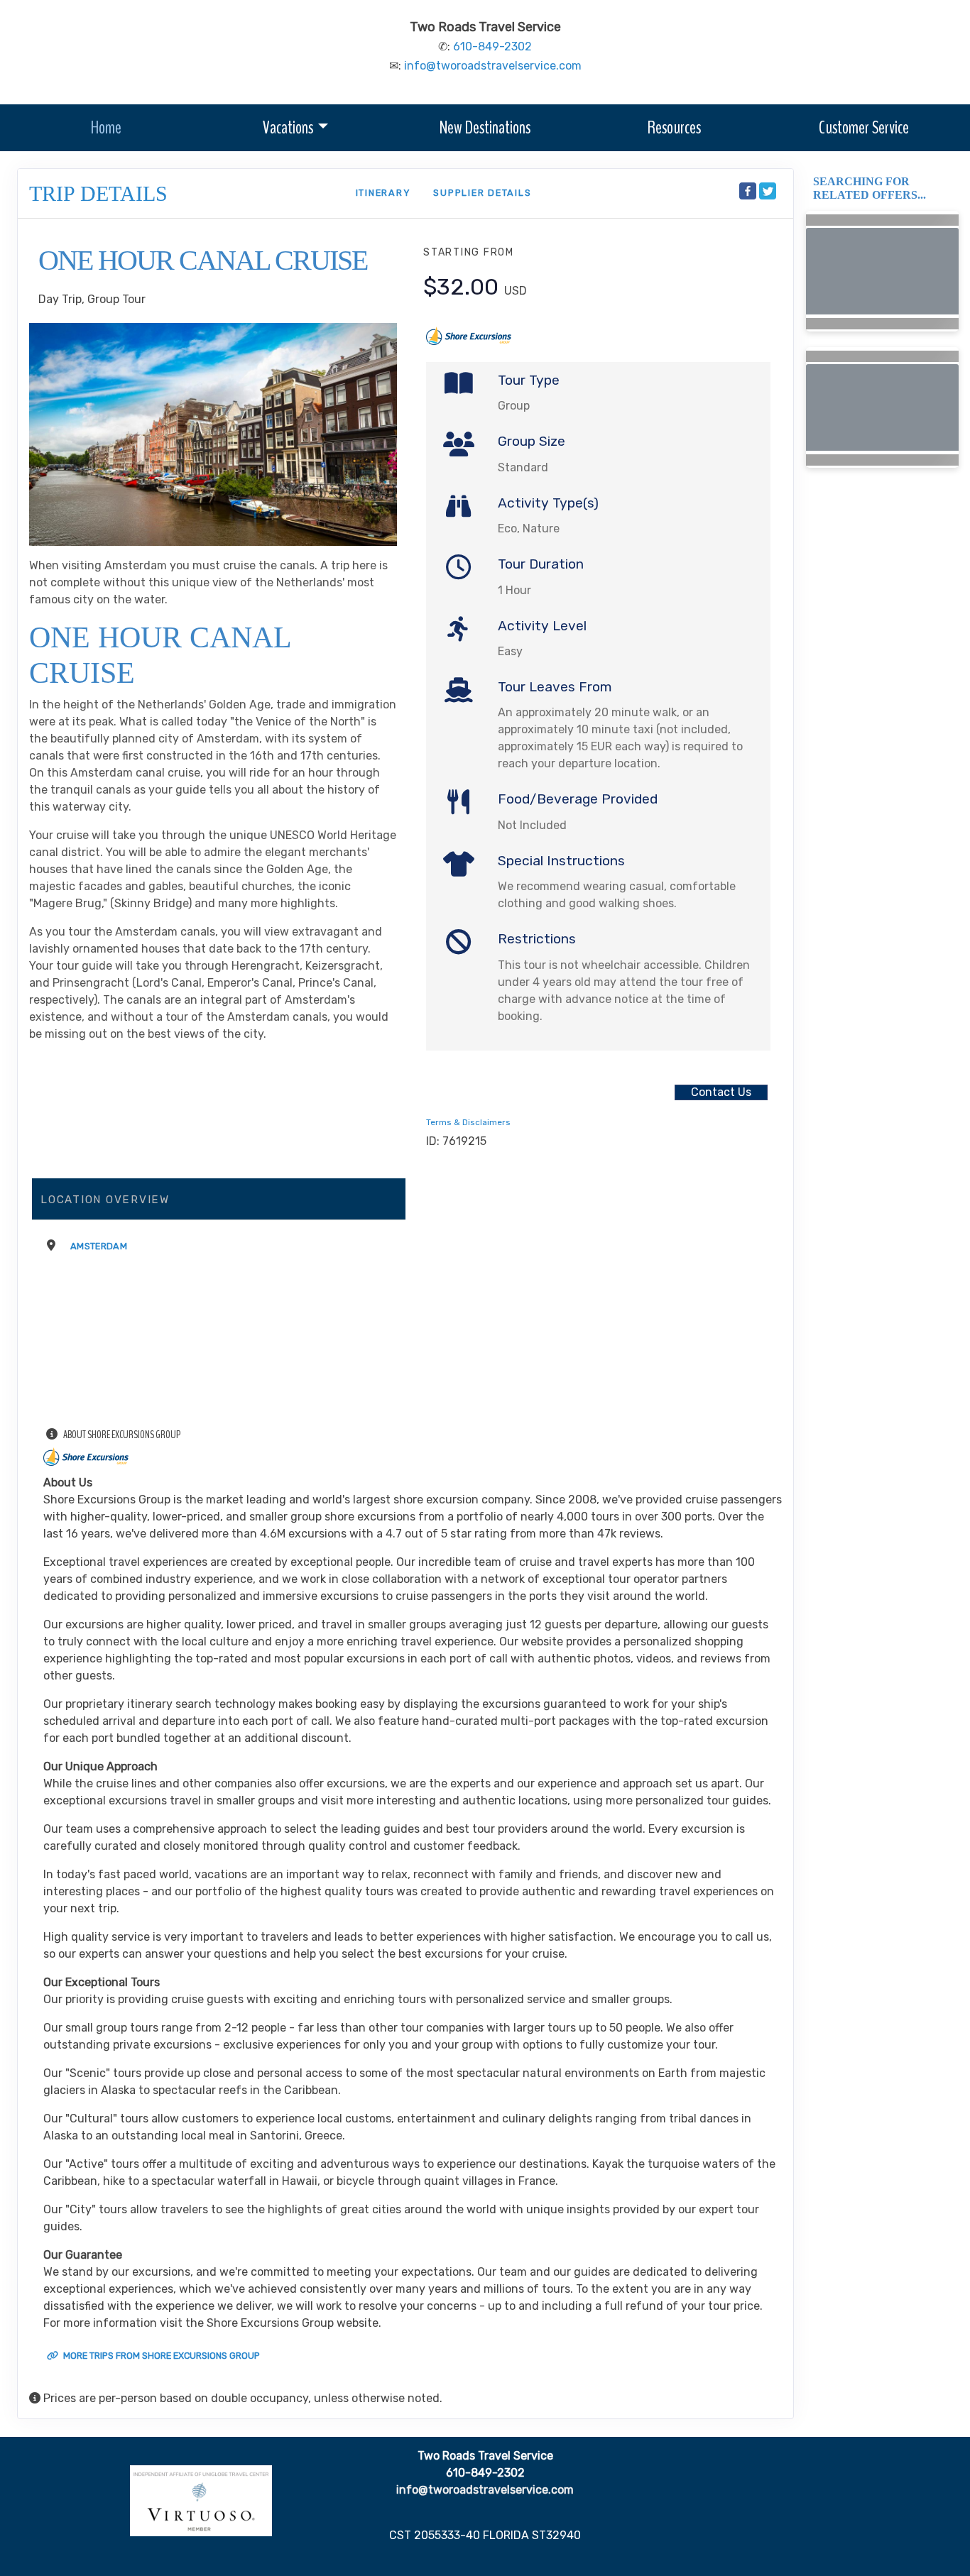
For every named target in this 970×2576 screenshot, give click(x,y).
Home (106, 127)
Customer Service (864, 127)
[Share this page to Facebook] (748, 191)
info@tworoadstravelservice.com (493, 66)
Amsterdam (99, 1246)
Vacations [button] (288, 127)
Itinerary (383, 193)
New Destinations (485, 127)
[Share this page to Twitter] (768, 191)
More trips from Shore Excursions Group (160, 2356)
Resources (674, 127)
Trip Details (98, 193)
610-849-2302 (492, 46)
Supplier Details (482, 193)
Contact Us (721, 1092)
